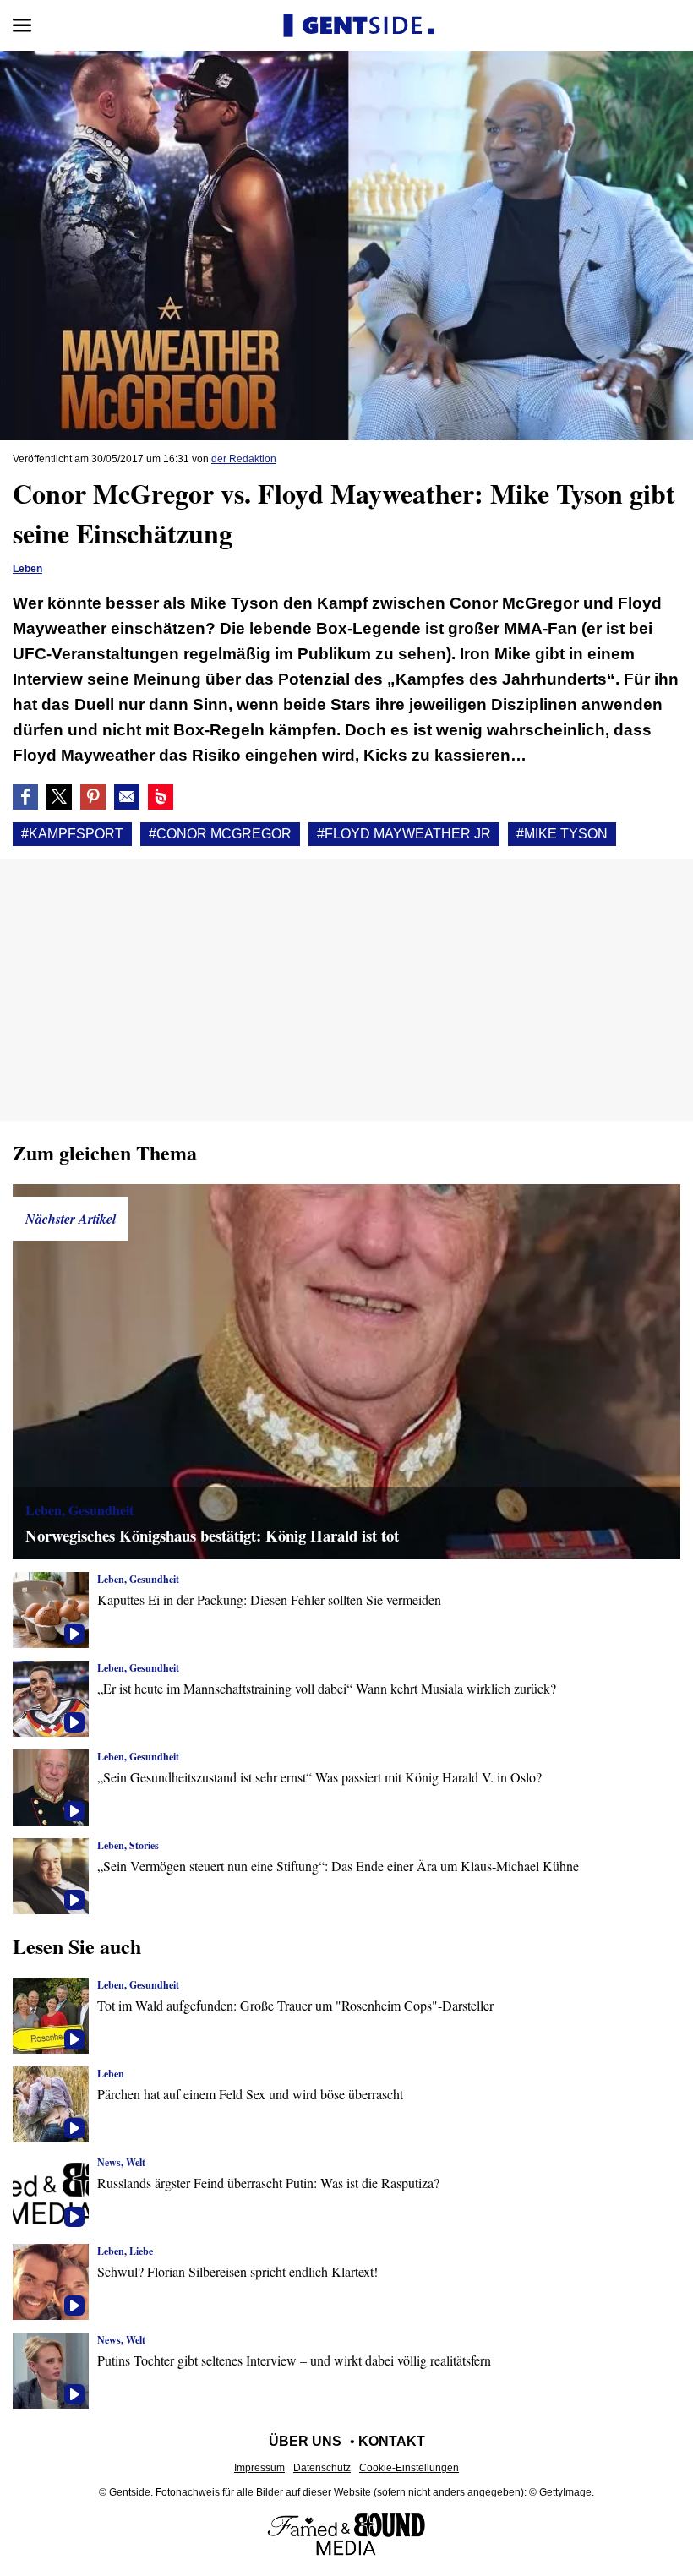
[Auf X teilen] (59, 797)
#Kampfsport (72, 834)
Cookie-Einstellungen (409, 2468)
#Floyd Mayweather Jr (404, 834)
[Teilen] (93, 797)
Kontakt (392, 2441)
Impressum (259, 2468)
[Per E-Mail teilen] (127, 797)
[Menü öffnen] (22, 25)
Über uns (305, 2441)
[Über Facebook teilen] (25, 797)
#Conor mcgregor (220, 834)
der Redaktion (244, 459)
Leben (27, 569)
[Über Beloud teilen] (161, 797)
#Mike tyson (562, 834)
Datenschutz (322, 2468)
